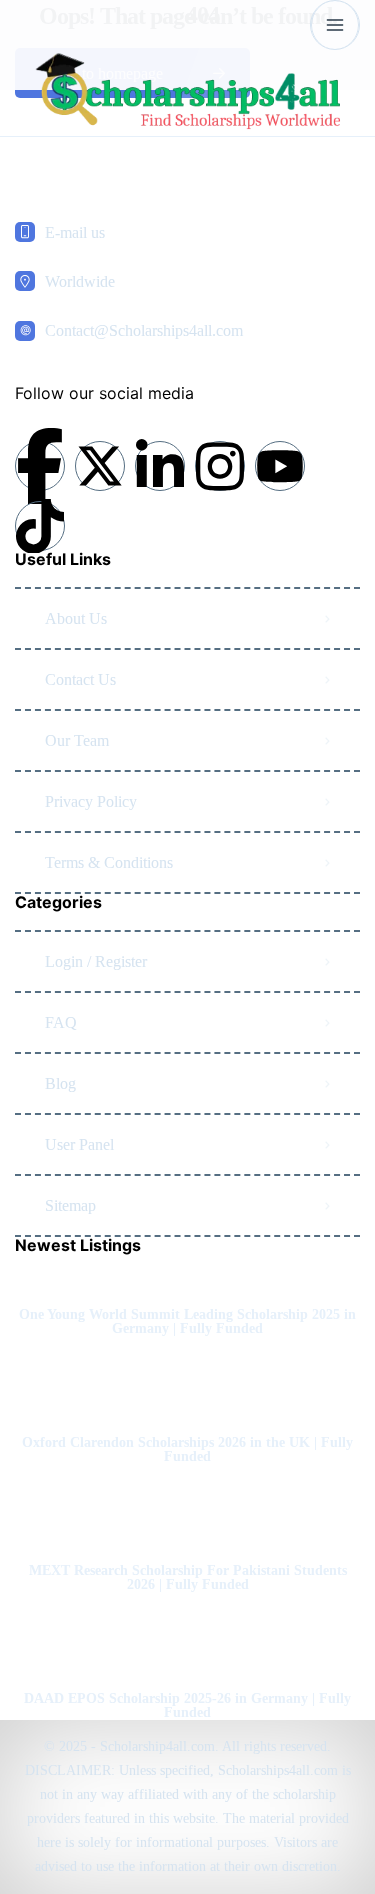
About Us (76, 618)
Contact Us (80, 679)
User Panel (79, 1144)
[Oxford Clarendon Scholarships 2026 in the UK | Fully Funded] (187, 1403)
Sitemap (70, 1205)
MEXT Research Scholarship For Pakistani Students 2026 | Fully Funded (188, 1578)
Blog (60, 1083)
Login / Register (96, 961)
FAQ (61, 1022)
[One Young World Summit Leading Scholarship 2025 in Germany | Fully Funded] (187, 1275)
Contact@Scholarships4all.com (144, 330)
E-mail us (75, 232)
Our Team (77, 740)
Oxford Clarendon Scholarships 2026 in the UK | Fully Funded (187, 1450)
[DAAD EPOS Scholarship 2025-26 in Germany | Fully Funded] (187, 1659)
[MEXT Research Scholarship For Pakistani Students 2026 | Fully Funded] (187, 1531)
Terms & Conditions (109, 862)
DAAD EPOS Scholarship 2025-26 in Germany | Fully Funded (187, 1706)
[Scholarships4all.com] (187, 93)
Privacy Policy (91, 801)
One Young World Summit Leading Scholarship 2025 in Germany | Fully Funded (187, 1322)
